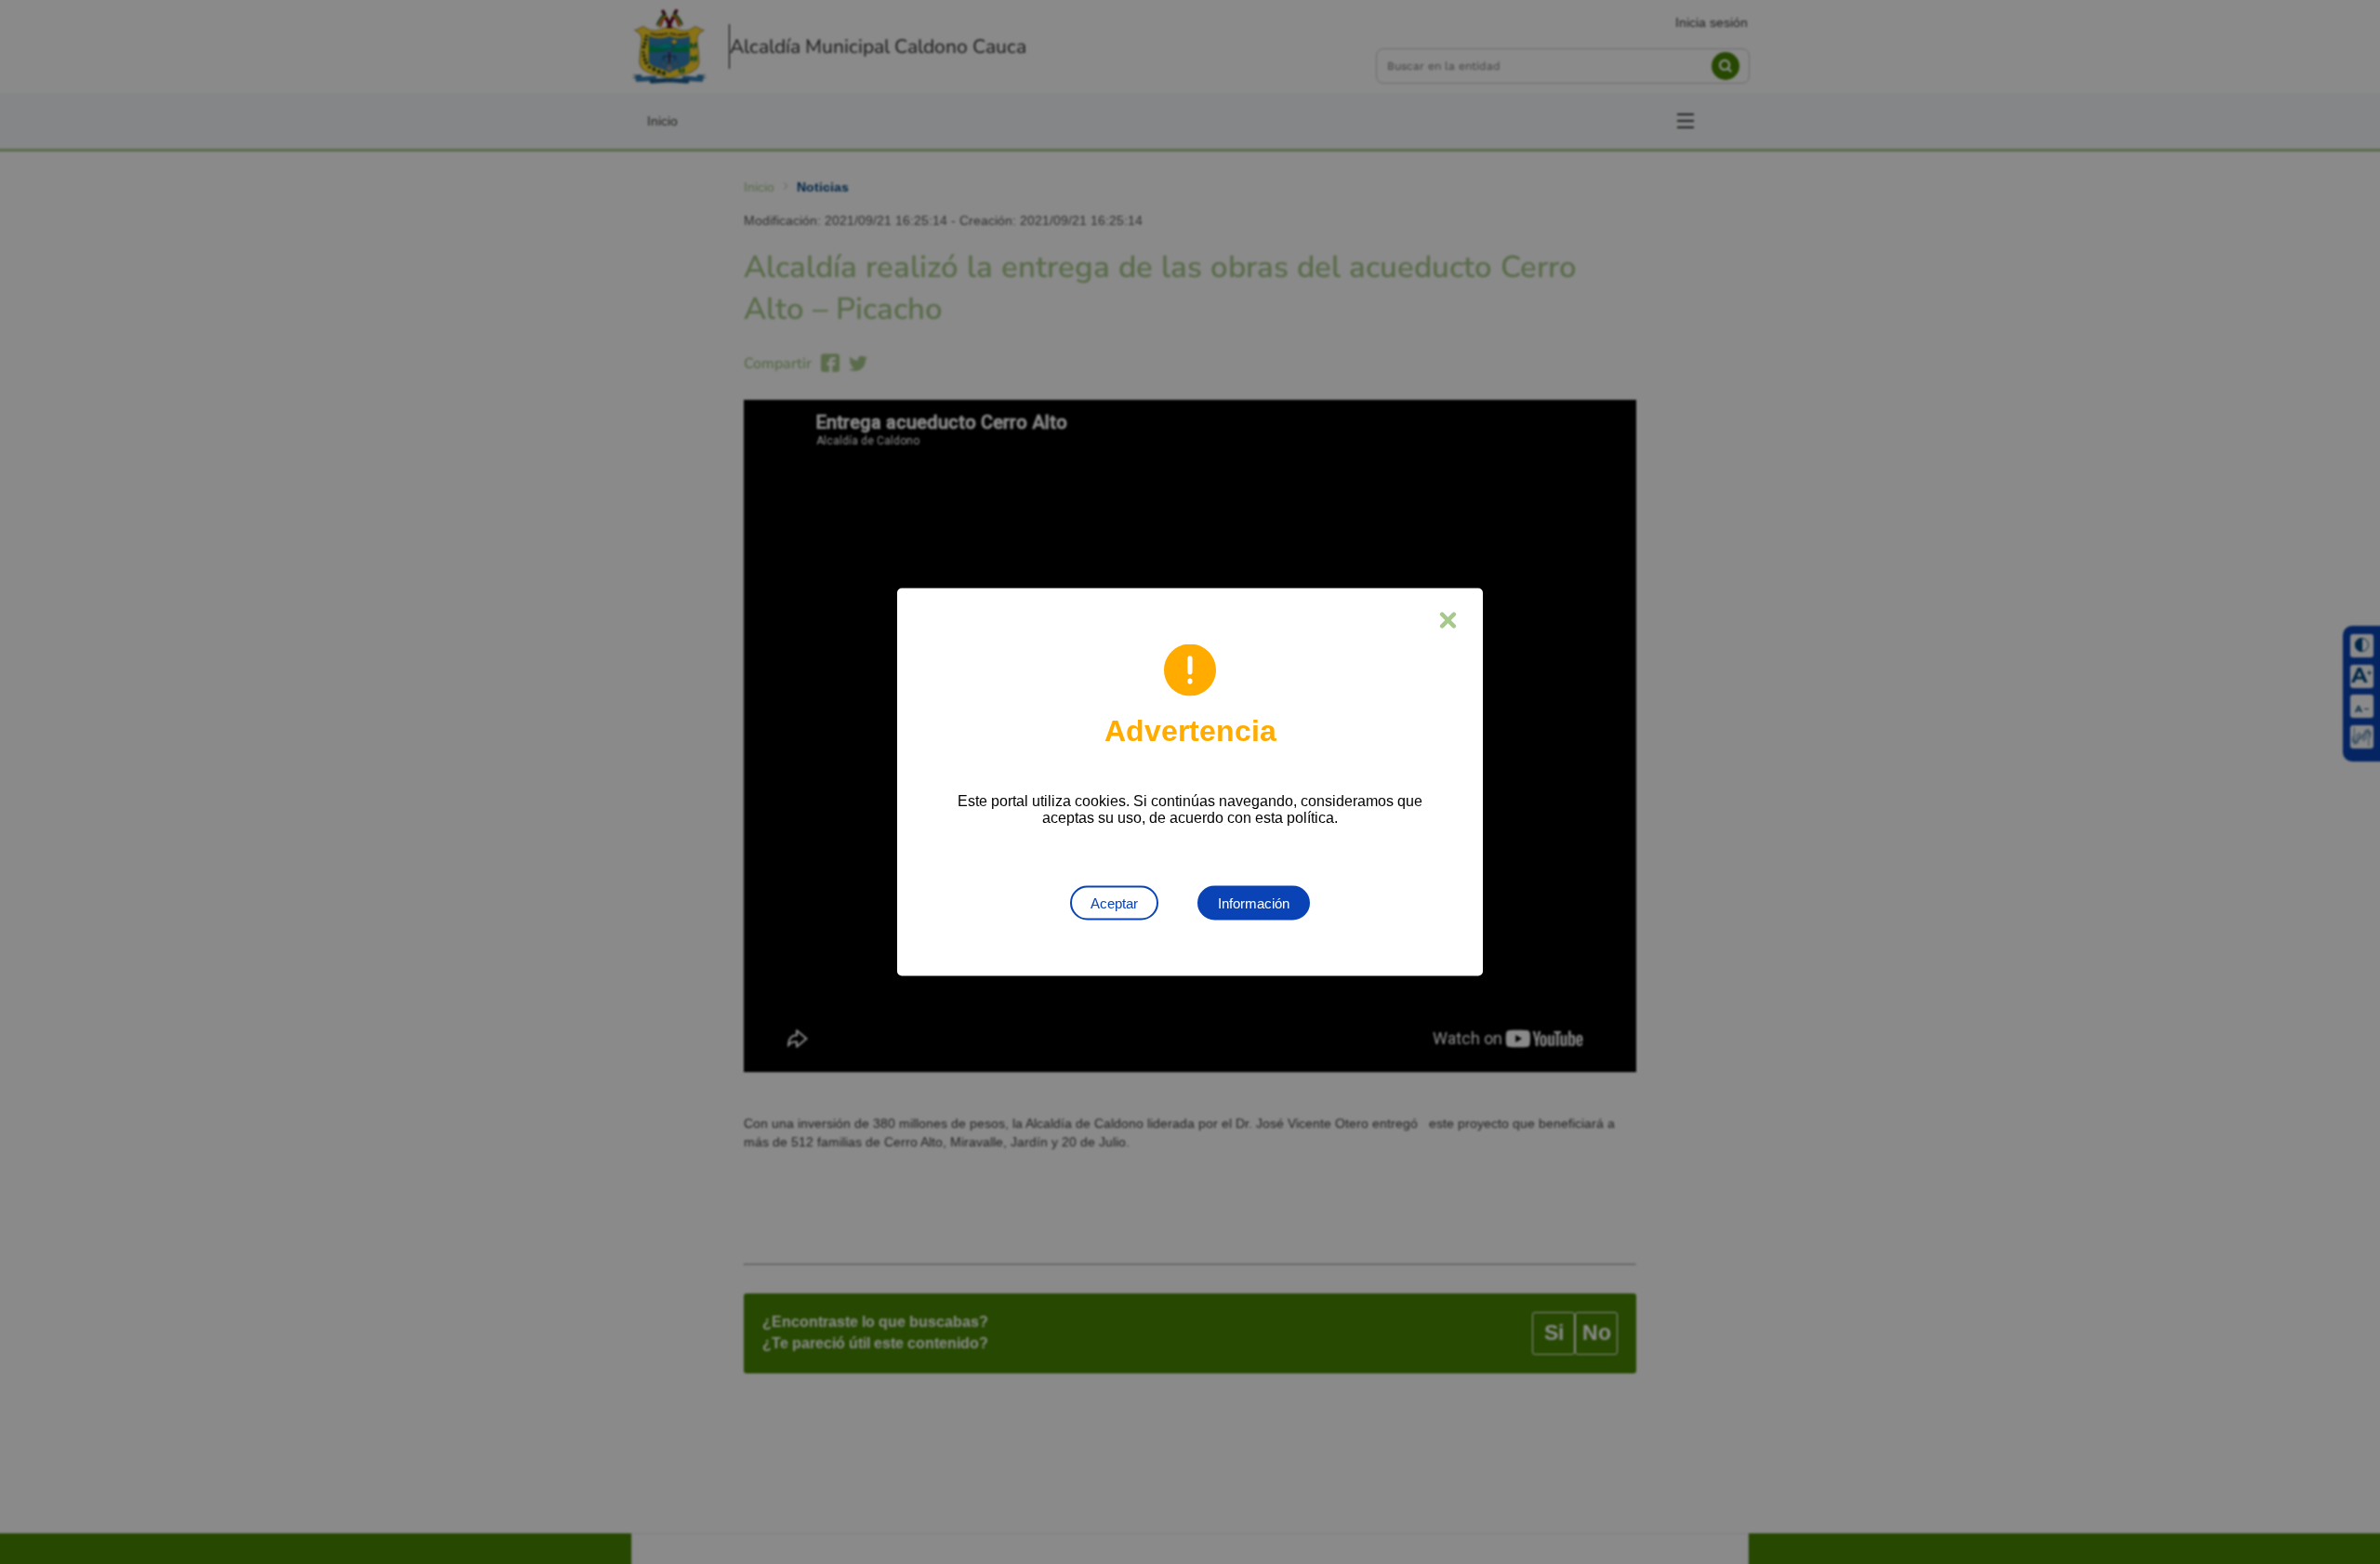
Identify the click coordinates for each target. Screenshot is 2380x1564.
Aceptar (1114, 903)
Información (1254, 903)
